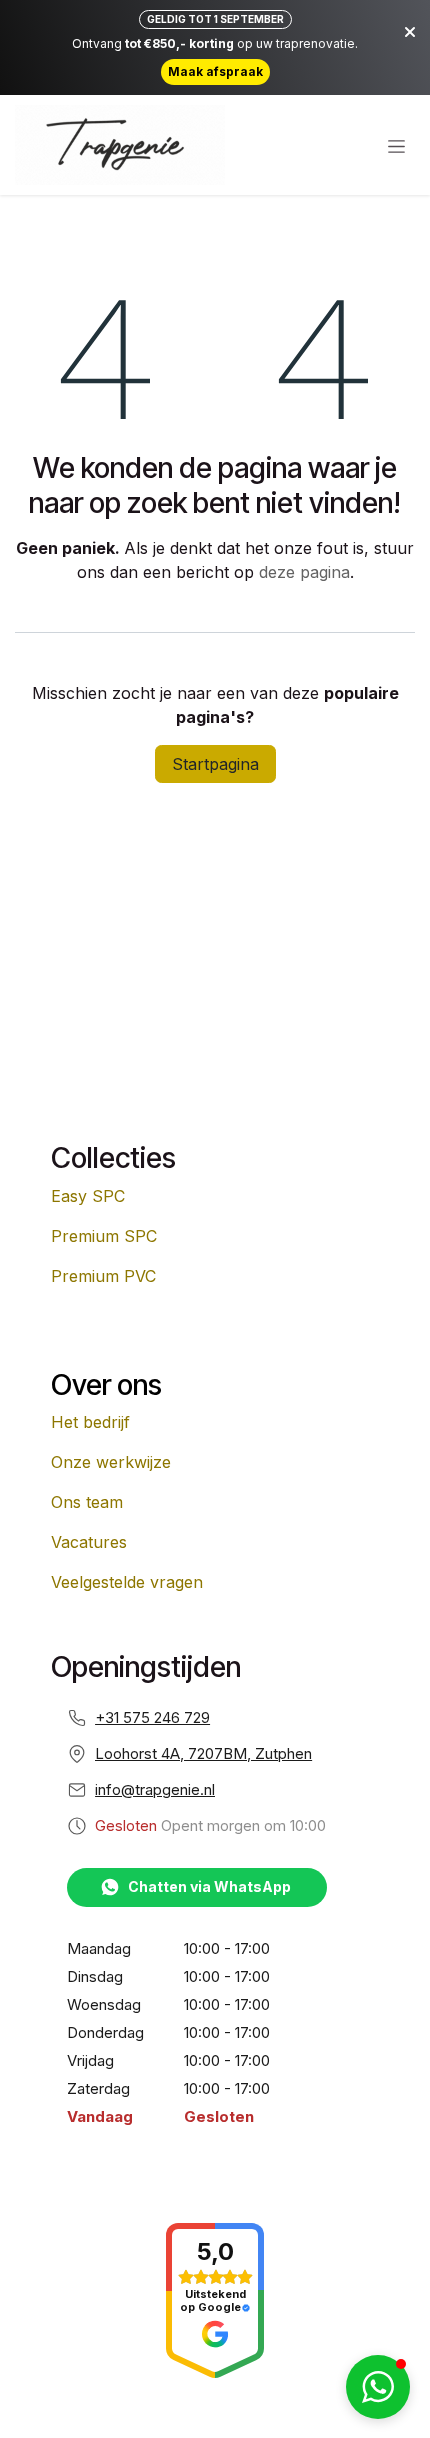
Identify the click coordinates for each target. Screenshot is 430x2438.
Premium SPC (104, 1236)
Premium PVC (103, 1276)
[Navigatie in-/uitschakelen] (396, 145)
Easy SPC (88, 1196)
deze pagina (304, 572)
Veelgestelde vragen (127, 1582)
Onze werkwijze (111, 1462)
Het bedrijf (90, 1422)
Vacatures (89, 1542)
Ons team (87, 1502)
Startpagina (215, 764)
